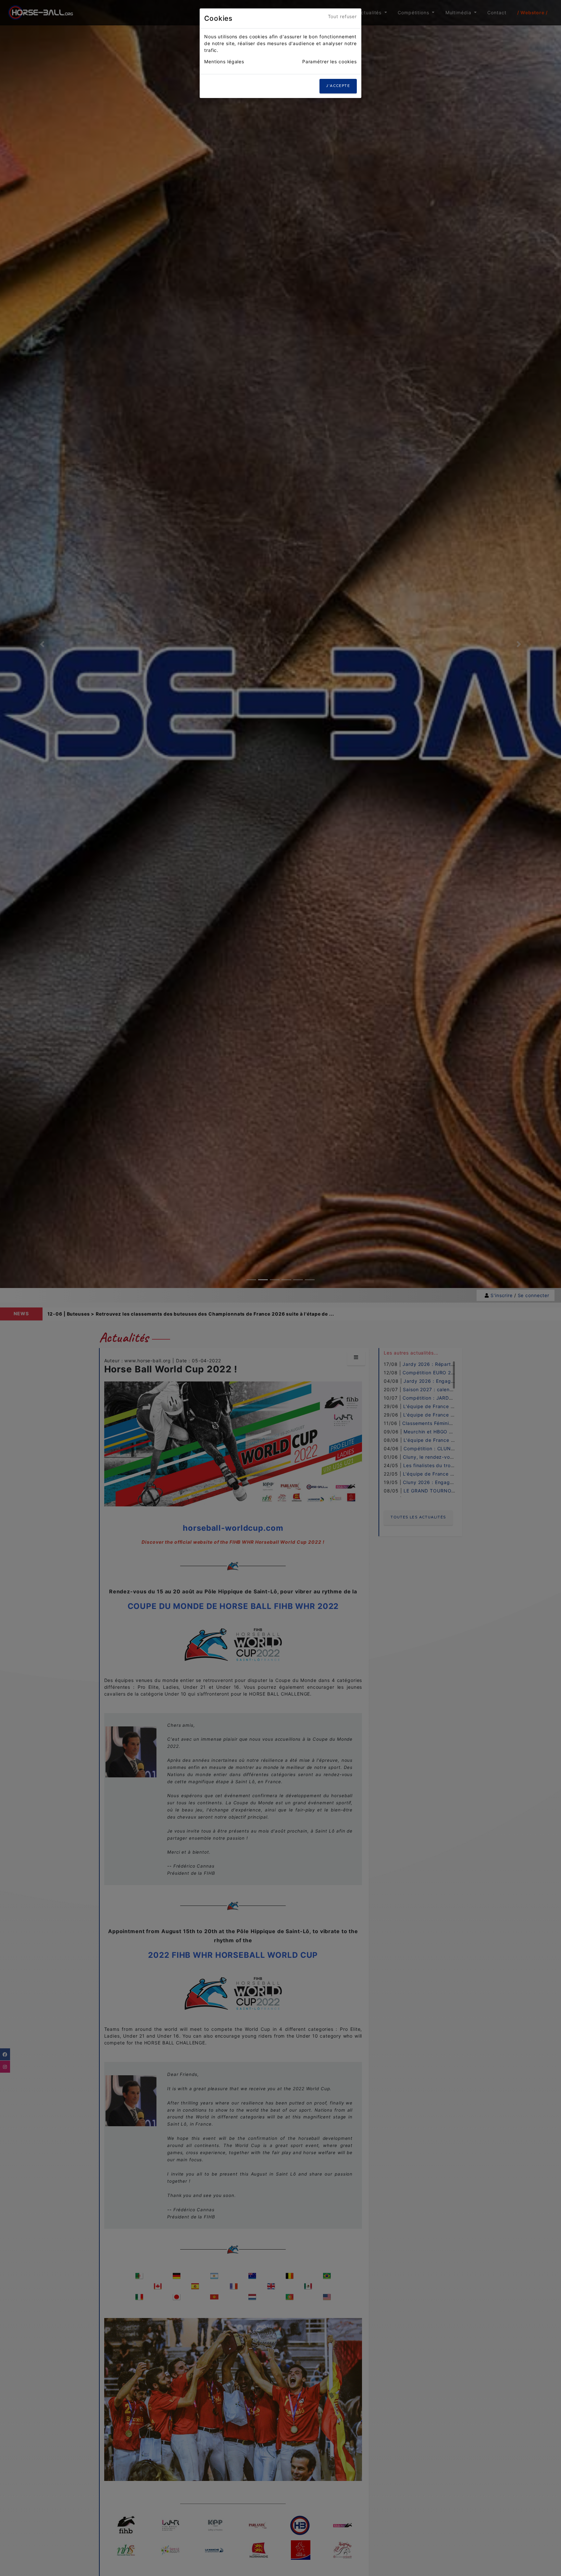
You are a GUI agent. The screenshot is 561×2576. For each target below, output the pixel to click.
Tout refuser (343, 16)
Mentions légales (224, 61)
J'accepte (338, 86)
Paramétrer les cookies (330, 61)
